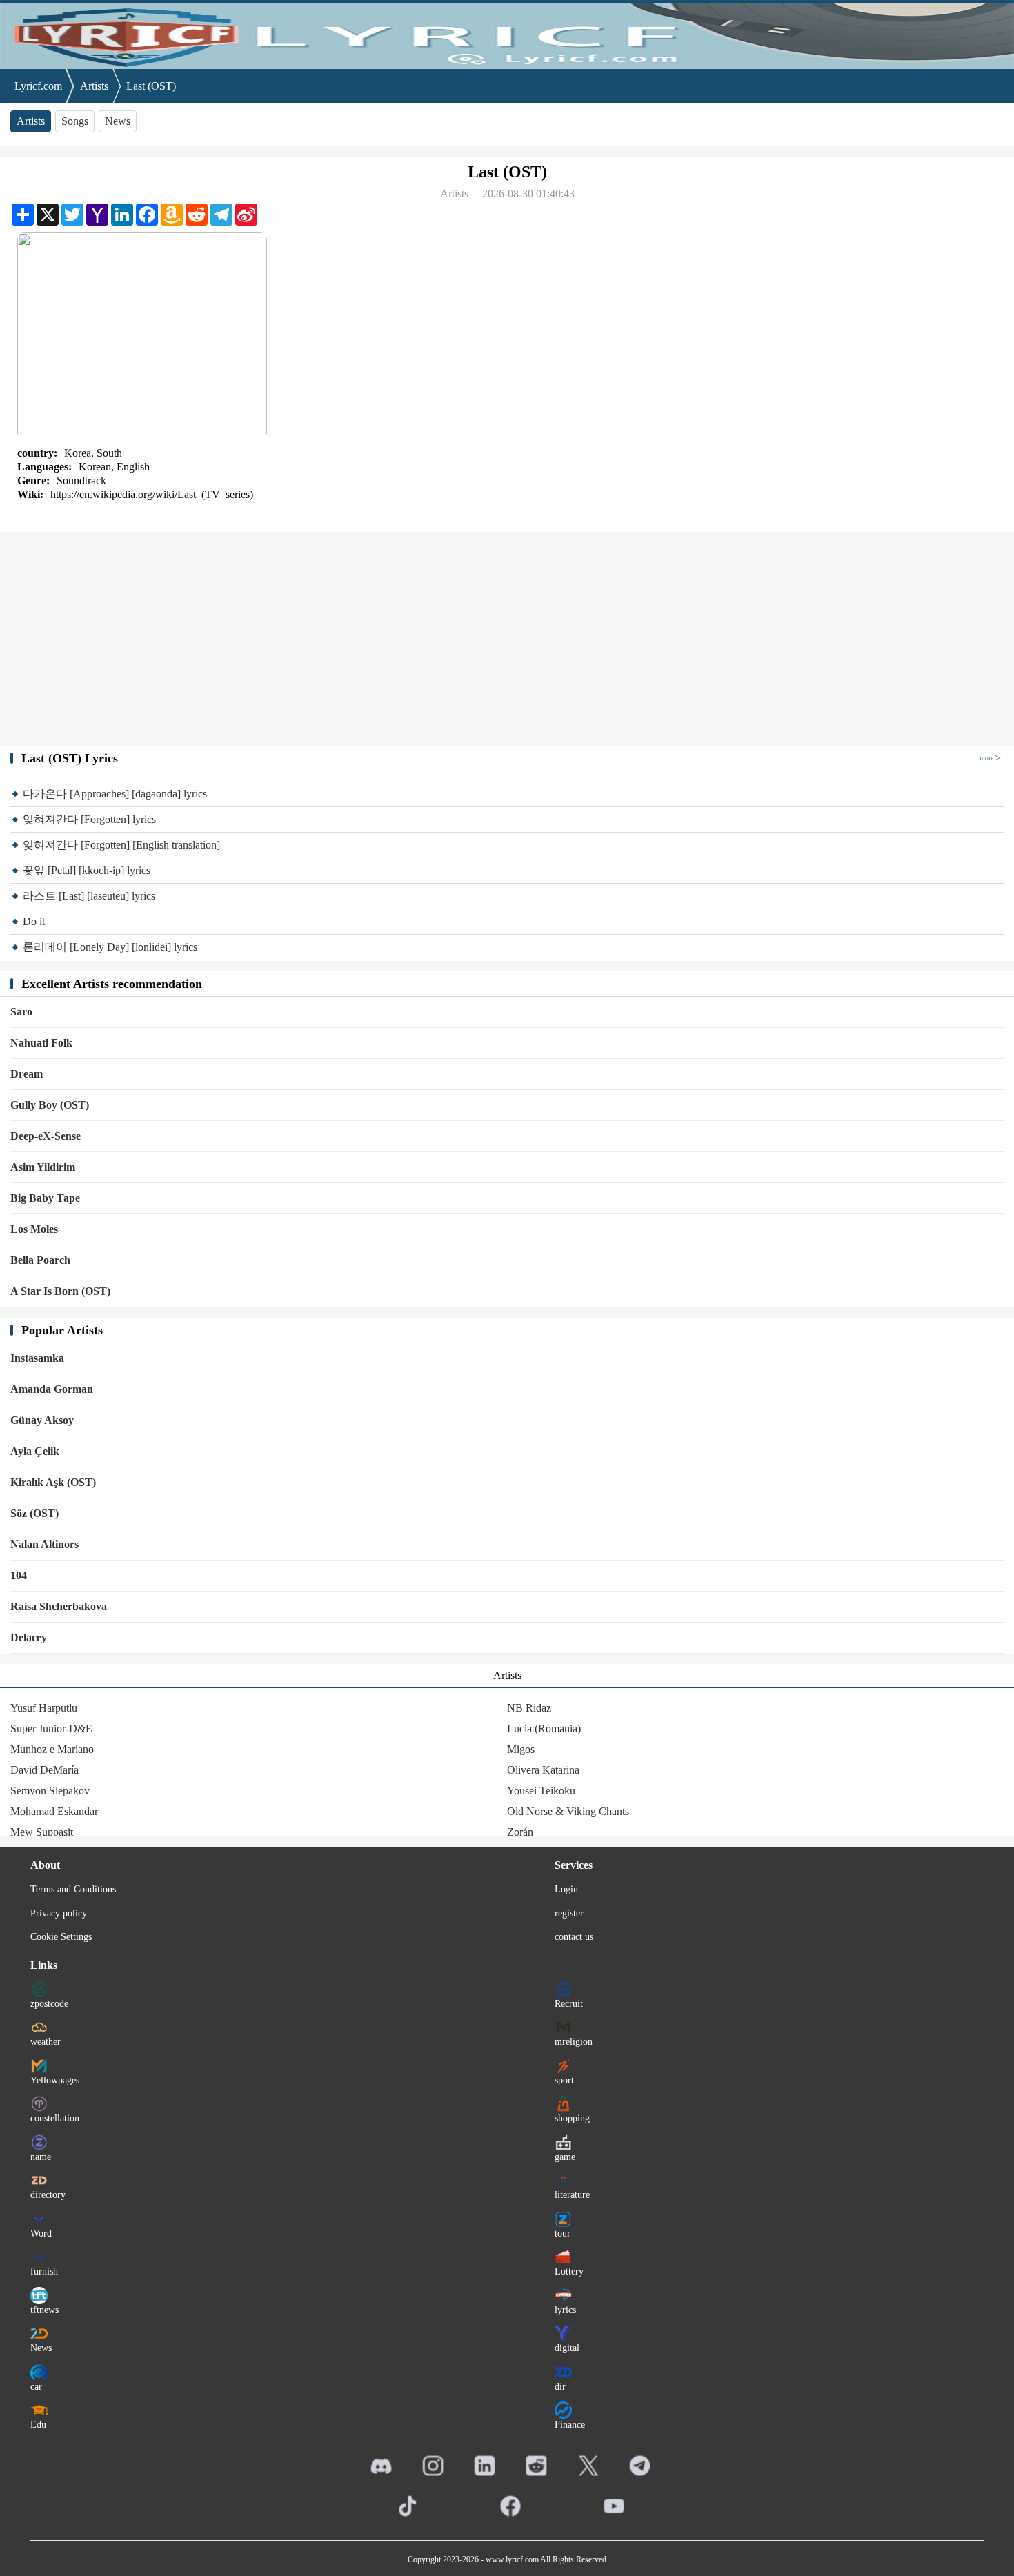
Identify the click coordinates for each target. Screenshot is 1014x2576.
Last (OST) (151, 86)
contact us (574, 1937)
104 (19, 1575)
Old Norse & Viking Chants (568, 1811)
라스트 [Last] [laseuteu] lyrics (89, 896)
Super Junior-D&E (51, 1728)
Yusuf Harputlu (44, 1708)
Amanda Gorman (52, 1389)
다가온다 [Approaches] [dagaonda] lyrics (115, 794)
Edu (38, 2425)
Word (41, 2233)
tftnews (44, 2310)
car (36, 2387)
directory (48, 2195)
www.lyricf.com (512, 2559)
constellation (55, 2118)
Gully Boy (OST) (50, 1105)
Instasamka (37, 1358)
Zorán (520, 1832)
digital (567, 2348)
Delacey (29, 1637)
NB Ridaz (529, 1708)
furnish (44, 2271)
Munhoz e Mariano (52, 1749)
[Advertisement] (507, 639)
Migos (521, 1749)
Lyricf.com (38, 86)
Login (566, 1889)
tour (563, 2233)
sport (564, 2080)
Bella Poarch (40, 1260)
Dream (27, 1074)
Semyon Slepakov (50, 1791)
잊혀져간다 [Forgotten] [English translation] (121, 845)
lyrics (565, 2310)
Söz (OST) (34, 1513)
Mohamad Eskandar (54, 1811)
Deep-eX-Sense (46, 1136)
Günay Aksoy (42, 1420)
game (565, 2157)
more (986, 758)
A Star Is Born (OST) (60, 1291)
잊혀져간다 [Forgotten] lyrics (89, 819)
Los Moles (34, 1229)
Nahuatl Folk (41, 1043)
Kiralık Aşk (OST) (53, 1482)
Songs (75, 121)
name (41, 2157)
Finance (570, 2425)
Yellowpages (55, 2080)
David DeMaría (44, 1770)
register (569, 1913)
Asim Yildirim (43, 1167)
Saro (21, 1012)
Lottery (569, 2271)
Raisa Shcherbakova (59, 1606)
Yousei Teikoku (541, 1791)
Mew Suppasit (42, 1832)
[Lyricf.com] (507, 34)
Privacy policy (59, 1913)
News (118, 121)
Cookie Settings (61, 1937)
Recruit (569, 2004)
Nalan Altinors (44, 1544)
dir (560, 2387)
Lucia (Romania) (544, 1728)
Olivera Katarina (543, 1770)
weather (46, 2042)
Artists (94, 86)
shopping (572, 2118)
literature (572, 2195)
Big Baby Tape (45, 1198)
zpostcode (49, 2004)
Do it (34, 921)
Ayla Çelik (35, 1451)
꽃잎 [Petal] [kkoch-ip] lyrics (87, 870)
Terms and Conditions (73, 1889)
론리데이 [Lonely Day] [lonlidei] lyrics (110, 947)
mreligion (574, 2042)
